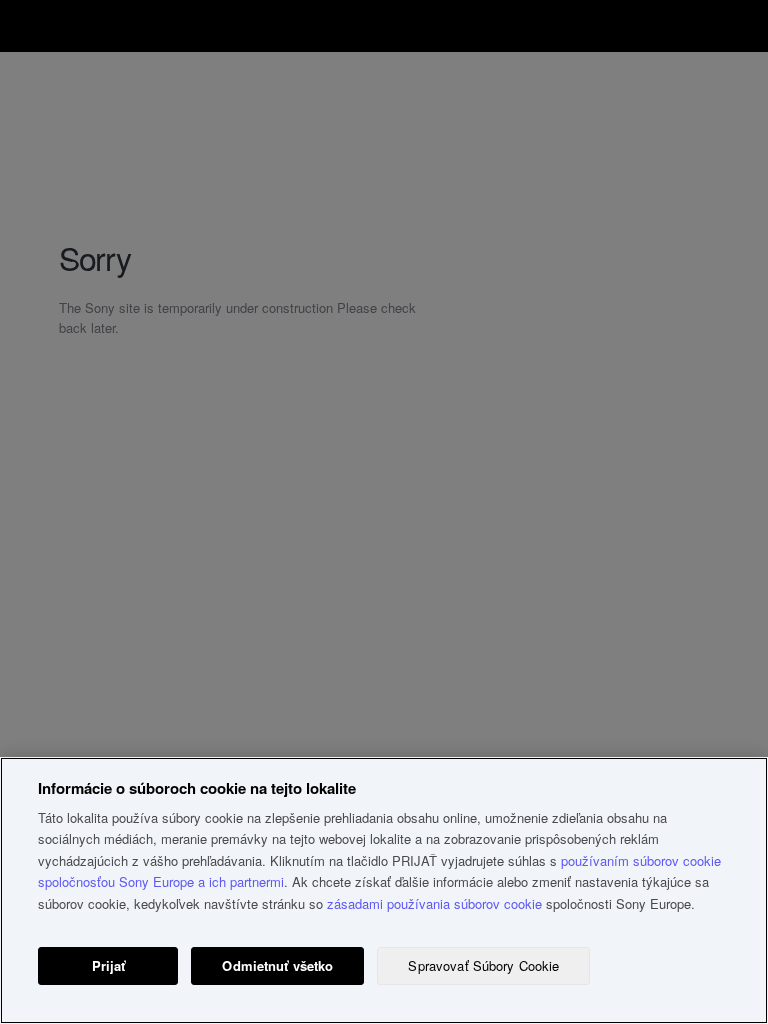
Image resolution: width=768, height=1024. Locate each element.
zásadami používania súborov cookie (434, 903)
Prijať (109, 965)
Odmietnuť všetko (277, 965)
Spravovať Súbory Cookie (483, 965)
